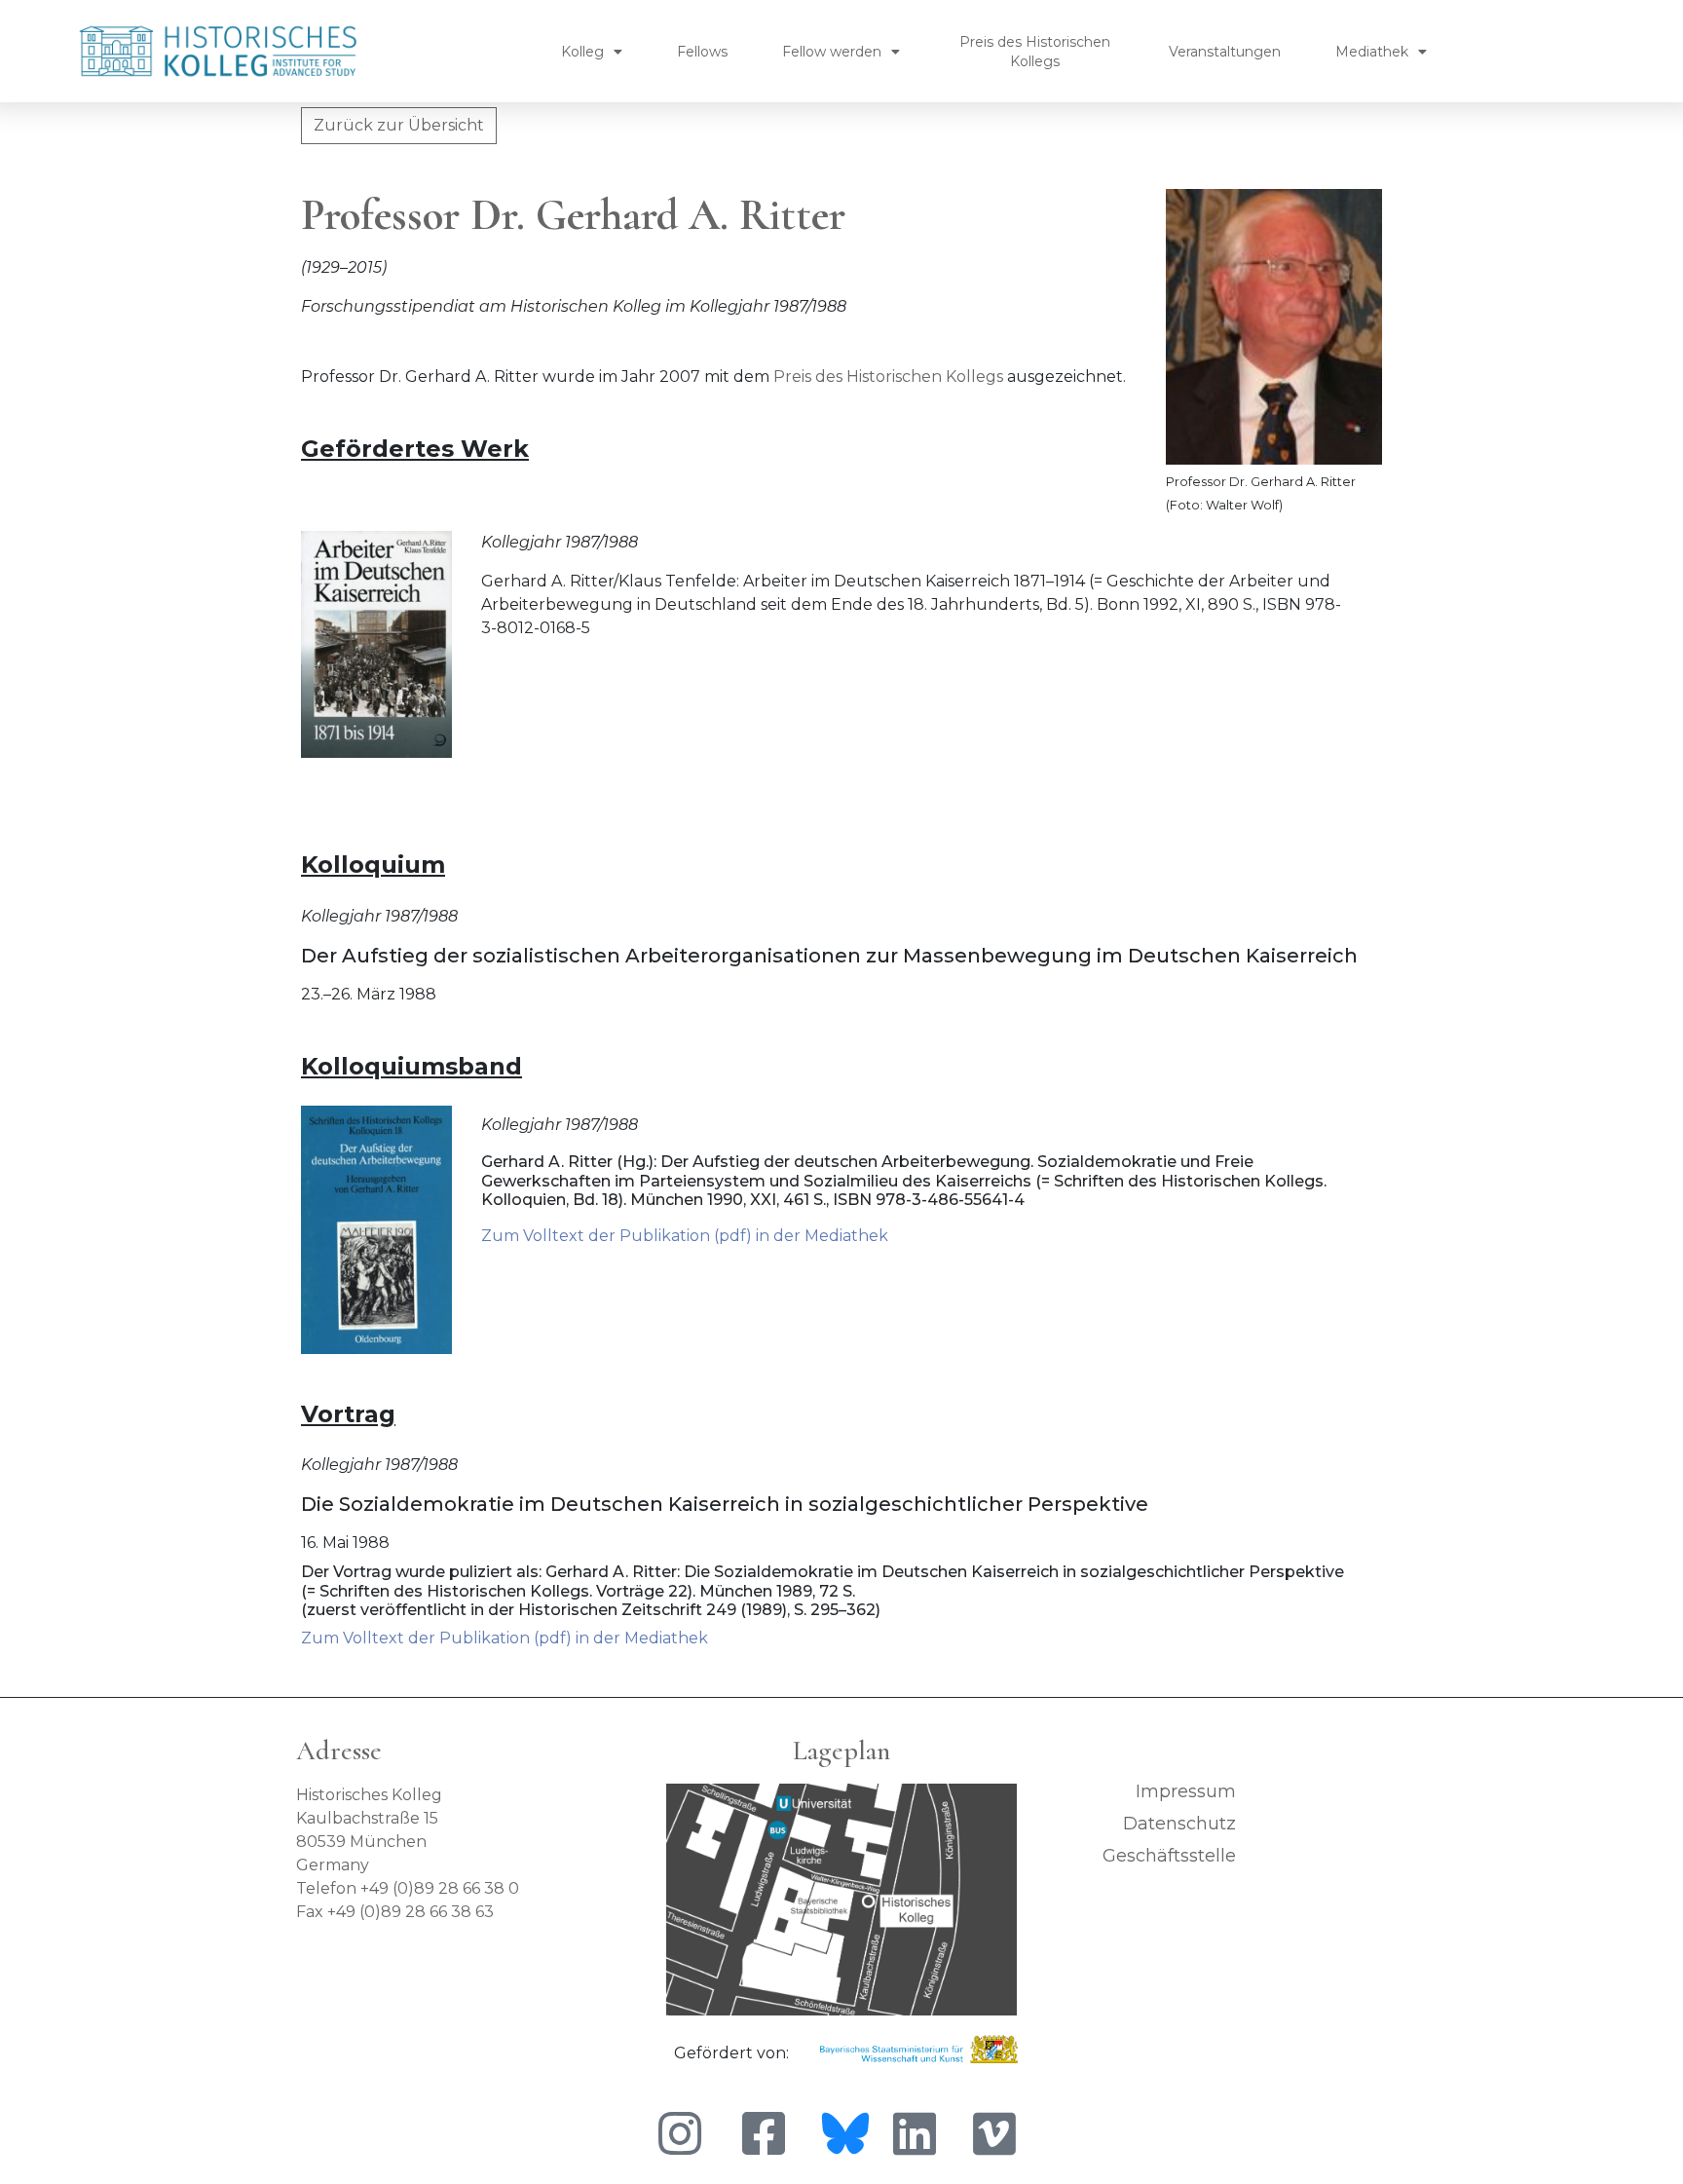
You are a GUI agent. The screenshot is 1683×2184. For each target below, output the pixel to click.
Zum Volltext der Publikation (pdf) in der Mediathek (685, 1236)
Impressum (1186, 1791)
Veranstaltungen (1225, 52)
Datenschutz (1179, 1824)
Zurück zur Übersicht (399, 125)
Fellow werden (832, 52)
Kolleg (582, 52)
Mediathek (1372, 52)
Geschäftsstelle (1169, 1856)
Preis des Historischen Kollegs (1035, 52)
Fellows (702, 52)
